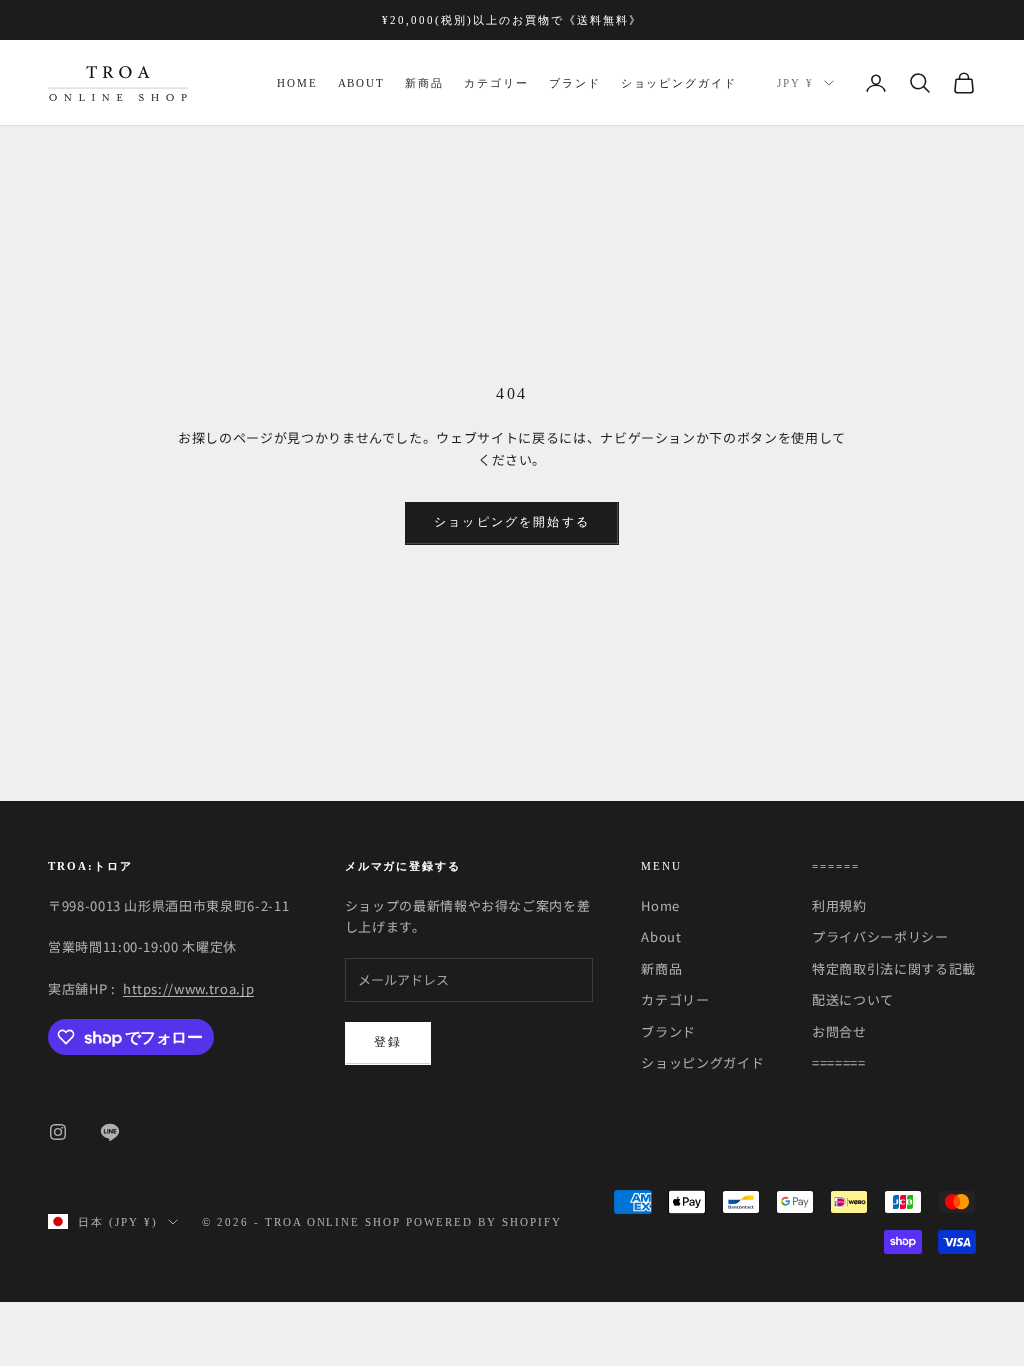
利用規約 (839, 905)
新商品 (424, 83)
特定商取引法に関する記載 (894, 968)
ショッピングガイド (679, 83)
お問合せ (839, 1031)
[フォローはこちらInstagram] (58, 1132)
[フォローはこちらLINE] (110, 1132)
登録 (388, 1042)
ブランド (575, 83)
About (362, 83)
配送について (853, 999)
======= (839, 1062)
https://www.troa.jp (188, 988)
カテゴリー (496, 83)
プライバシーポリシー (880, 936)
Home (297, 83)
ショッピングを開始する (512, 522)
